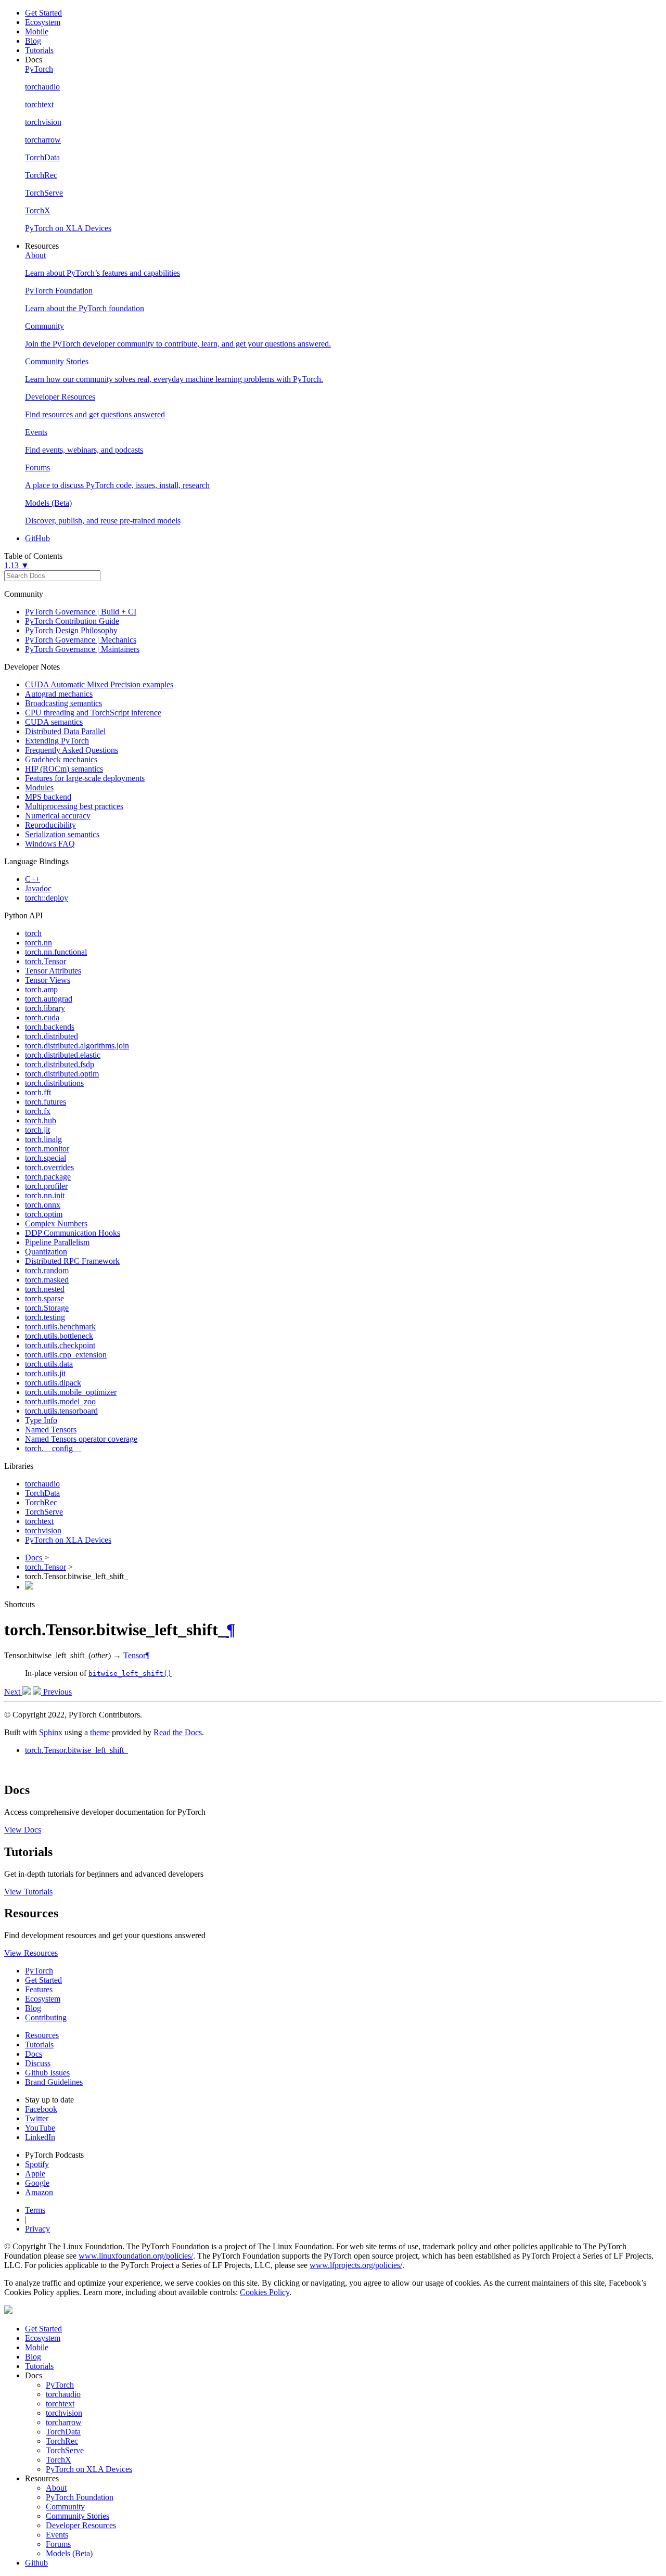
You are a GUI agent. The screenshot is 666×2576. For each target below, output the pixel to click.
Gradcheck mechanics (61, 759)
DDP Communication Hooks (73, 1233)
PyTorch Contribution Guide (72, 621)
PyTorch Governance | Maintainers (82, 649)
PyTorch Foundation (80, 2497)
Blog (33, 41)
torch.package (48, 1177)
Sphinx (51, 1732)
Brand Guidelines (54, 2082)
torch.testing (45, 1317)
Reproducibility (50, 825)
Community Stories (78, 2516)
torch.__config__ (53, 1448)
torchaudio (42, 1484)
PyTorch (39, 1971)
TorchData (42, 1493)
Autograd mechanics (59, 694)
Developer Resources (81, 2525)
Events (57, 2535)
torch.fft (38, 1092)
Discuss (38, 2063)
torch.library (45, 1008)
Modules (39, 787)
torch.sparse (44, 1298)
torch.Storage (47, 1308)
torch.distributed (52, 1036)
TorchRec (41, 1502)
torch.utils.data (49, 1364)
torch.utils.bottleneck (59, 1336)
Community (65, 2507)
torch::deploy (47, 898)
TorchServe (44, 1512)
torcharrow (64, 2422)
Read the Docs (178, 1732)
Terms (35, 2210)
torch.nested (45, 1289)
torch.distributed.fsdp (60, 1064)
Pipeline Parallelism (57, 1242)
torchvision (43, 1530)
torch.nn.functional (56, 952)
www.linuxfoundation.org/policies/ (136, 2256)
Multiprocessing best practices (74, 806)
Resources (42, 2035)
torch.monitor (47, 1149)
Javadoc (38, 888)
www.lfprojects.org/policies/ (356, 2265)
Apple (35, 2174)
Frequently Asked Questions (72, 750)
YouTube (40, 2128)
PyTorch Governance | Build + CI (81, 612)
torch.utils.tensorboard (61, 1411)
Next (13, 1692)
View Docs (23, 1830)
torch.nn (39, 943)
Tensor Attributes (53, 971)
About (56, 2488)
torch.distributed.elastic (63, 1055)
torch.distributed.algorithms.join (77, 1046)
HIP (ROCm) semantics (64, 769)
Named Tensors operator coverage (81, 1439)
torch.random (47, 1270)
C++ (33, 879)
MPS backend (48, 797)
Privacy (37, 2229)
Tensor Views (48, 980)
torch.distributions (54, 1083)
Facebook (41, 2109)
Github (36, 2563)
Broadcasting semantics (63, 703)
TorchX (59, 2460)
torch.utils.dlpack (53, 1383)
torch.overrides (49, 1167)
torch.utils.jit (45, 1373)
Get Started (43, 13)
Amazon (39, 2192)
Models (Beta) (69, 2553)
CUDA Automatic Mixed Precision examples (99, 684)
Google (37, 2183)
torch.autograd (49, 999)
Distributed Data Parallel (65, 731)
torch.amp (41, 989)
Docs (35, 1558)
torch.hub (41, 1120)
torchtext (39, 1521)
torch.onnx (43, 1205)
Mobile (37, 31)
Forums (58, 2544)
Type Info (41, 1420)
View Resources (31, 1953)
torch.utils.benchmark (60, 1327)
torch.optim (44, 1214)
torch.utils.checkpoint (60, 1345)
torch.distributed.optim (62, 1074)
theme (100, 1732)
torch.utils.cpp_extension (66, 1355)
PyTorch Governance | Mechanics (81, 640)
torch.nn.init (45, 1195)
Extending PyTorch (57, 741)
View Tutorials (28, 1892)
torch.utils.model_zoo (60, 1401)
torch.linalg (43, 1139)
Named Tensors (51, 1430)
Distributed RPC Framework (72, 1261)
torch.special (46, 1158)
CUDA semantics (54, 722)
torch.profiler (46, 1186)
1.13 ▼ (17, 565)
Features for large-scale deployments (85, 778)
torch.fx (38, 1111)
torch (33, 933)
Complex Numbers (56, 1223)
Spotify (37, 2164)
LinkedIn (40, 2137)
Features (39, 1989)
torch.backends (50, 1027)
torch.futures (46, 1102)
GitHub (37, 538)
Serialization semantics (62, 834)
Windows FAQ (50, 844)
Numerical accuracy (58, 816)
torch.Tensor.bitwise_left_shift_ (76, 1750)
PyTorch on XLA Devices (68, 1540)
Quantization (46, 1252)
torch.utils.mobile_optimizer (71, 1392)
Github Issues (47, 2073)
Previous (56, 1692)
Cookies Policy (265, 2292)
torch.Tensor (46, 961)
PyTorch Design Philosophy (71, 630)
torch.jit (37, 1130)
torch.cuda (42, 1017)
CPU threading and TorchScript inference (93, 713)
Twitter (37, 2118)
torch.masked (47, 1280)
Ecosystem (43, 22)
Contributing (46, 2017)
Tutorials (39, 50)
